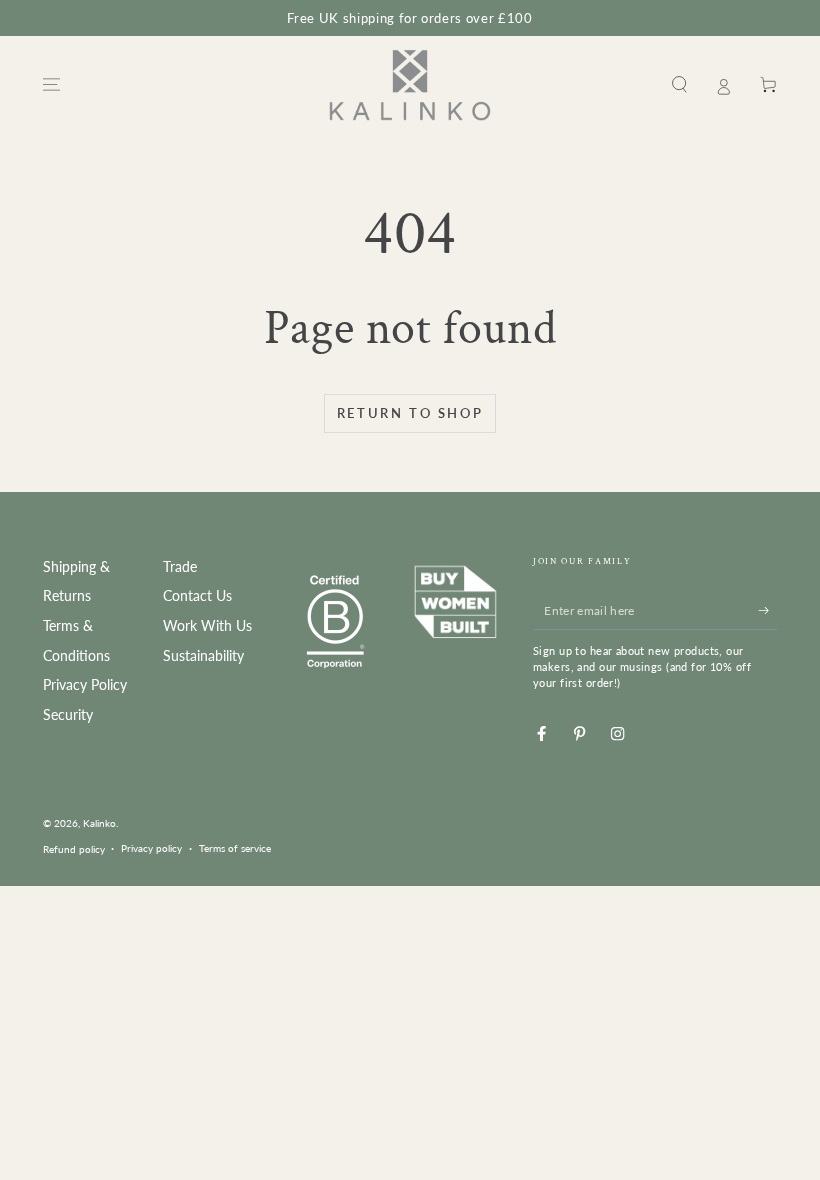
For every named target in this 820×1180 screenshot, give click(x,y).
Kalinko (99, 823)
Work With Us (207, 626)
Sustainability (203, 656)
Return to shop (410, 413)
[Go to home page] (410, 85)
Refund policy (74, 849)
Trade (180, 567)
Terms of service (235, 848)
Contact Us (197, 596)
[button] (680, 84)
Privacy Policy (85, 685)
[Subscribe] (768, 610)
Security (68, 715)
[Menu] (52, 84)
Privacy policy (151, 848)
